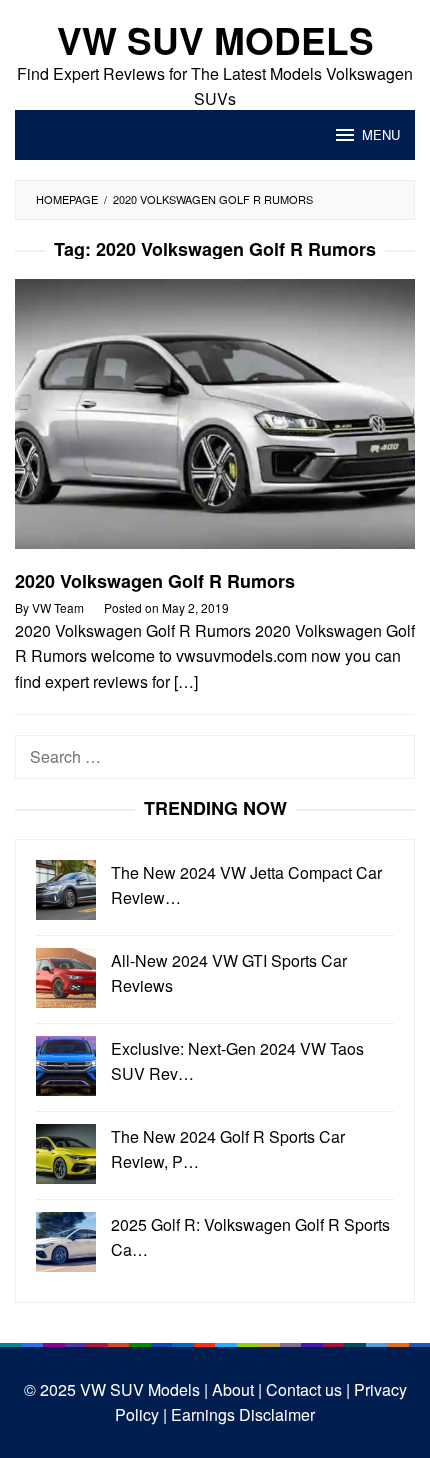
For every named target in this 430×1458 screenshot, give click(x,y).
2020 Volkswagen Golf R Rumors (155, 581)
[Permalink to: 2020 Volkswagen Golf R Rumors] (215, 422)
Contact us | (306, 1389)
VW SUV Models (215, 39)
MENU (381, 134)
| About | (231, 1389)
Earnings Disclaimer (241, 1414)
